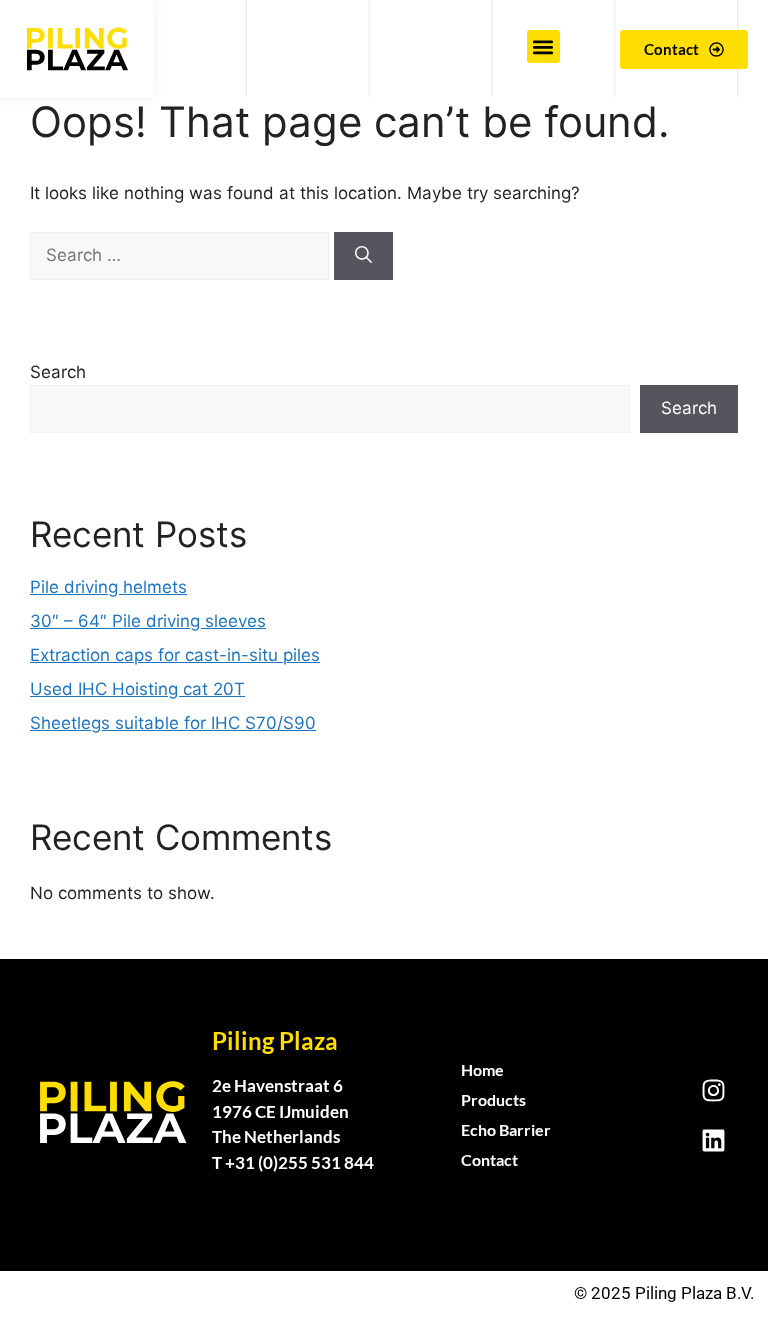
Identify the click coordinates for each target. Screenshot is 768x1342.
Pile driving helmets (108, 587)
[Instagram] (713, 1090)
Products (493, 1099)
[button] (543, 46)
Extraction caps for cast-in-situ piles (175, 655)
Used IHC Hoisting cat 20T (137, 689)
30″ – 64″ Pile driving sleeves (148, 621)
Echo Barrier (506, 1129)
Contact (489, 1159)
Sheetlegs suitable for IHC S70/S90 (173, 723)
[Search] (363, 256)
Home (482, 1069)
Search (58, 372)
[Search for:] (182, 255)
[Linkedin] (713, 1140)
